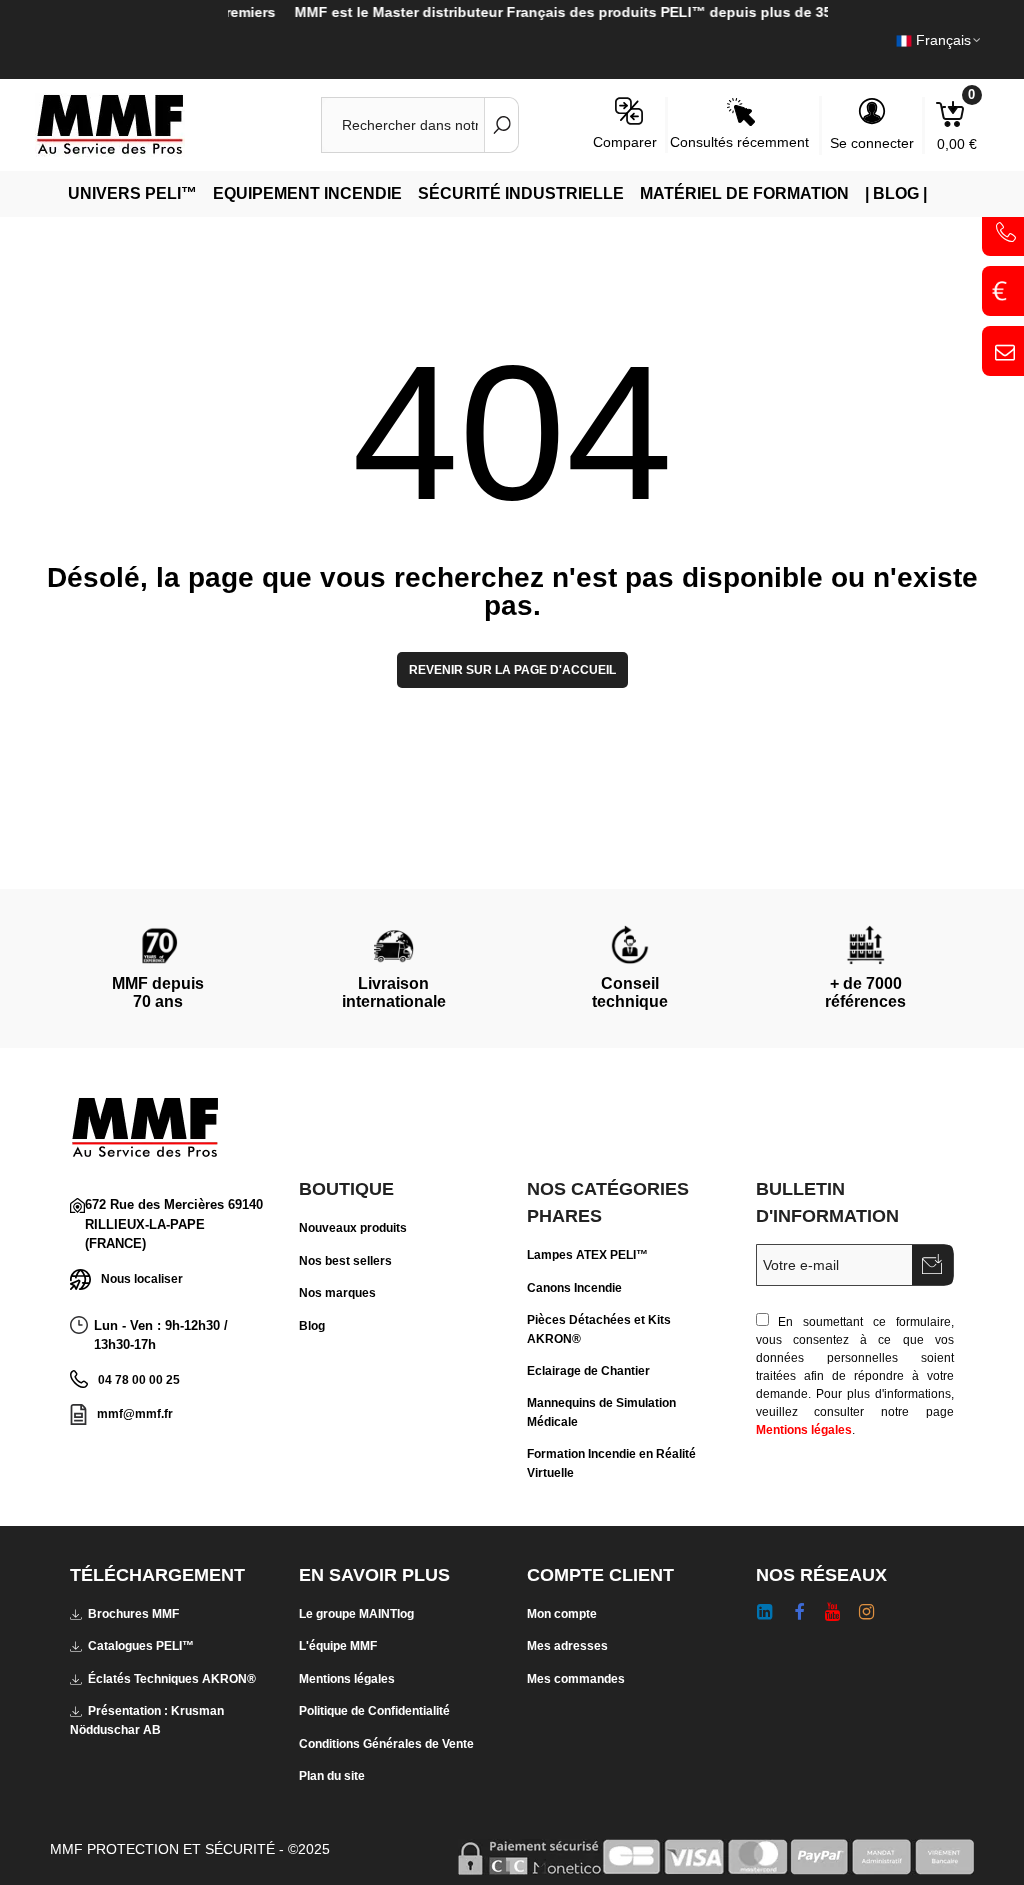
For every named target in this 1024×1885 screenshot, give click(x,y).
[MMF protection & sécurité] (145, 125)
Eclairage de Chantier (588, 1371)
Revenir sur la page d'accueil (512, 670)
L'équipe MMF (338, 1646)
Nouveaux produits (353, 1228)
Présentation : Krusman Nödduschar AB (147, 1720)
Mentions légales (804, 1430)
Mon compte (562, 1614)
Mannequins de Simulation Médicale (601, 1412)
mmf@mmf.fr (135, 1414)
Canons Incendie (574, 1288)
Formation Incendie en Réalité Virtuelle (611, 1463)
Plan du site (332, 1776)
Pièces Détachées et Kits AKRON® (599, 1329)
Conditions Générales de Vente (386, 1744)
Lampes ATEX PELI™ (587, 1255)
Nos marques (337, 1293)
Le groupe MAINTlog (356, 1614)
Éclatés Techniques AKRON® (172, 1679)
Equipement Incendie (307, 193)
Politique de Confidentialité (374, 1711)
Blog (312, 1326)
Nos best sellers (345, 1261)
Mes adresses (567, 1646)
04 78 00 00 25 (139, 1380)
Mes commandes (576, 1679)
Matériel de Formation (744, 193)
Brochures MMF (133, 1614)
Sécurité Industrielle (521, 193)
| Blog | (896, 193)
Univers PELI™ (132, 193)
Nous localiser (142, 1279)
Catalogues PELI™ (141, 1646)
